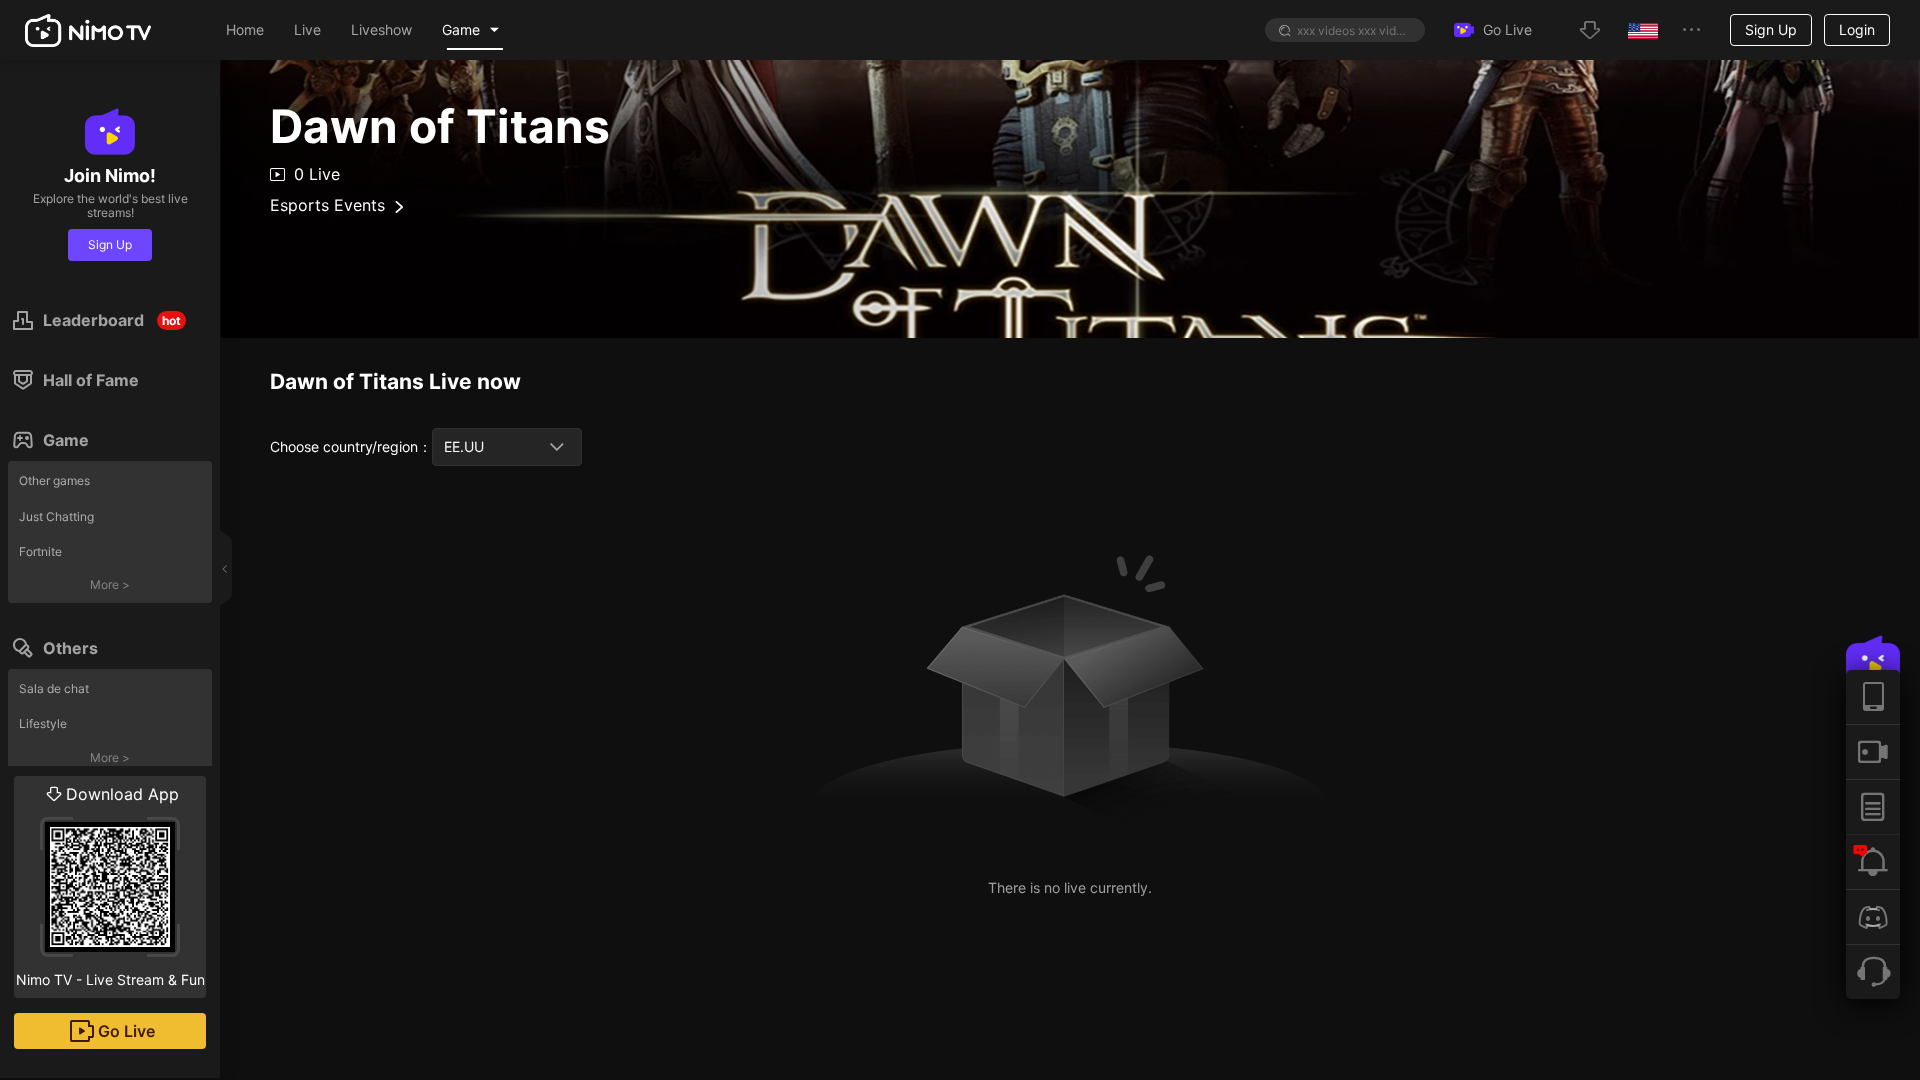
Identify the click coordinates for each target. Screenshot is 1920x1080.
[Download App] (1873, 697)
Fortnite (40, 551)
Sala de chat (54, 688)
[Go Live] (1873, 751)
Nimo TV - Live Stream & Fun (110, 886)
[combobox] (507, 447)
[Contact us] (1873, 971)
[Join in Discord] (1873, 916)
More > (110, 584)
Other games (54, 480)
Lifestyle (43, 723)
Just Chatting (56, 516)
